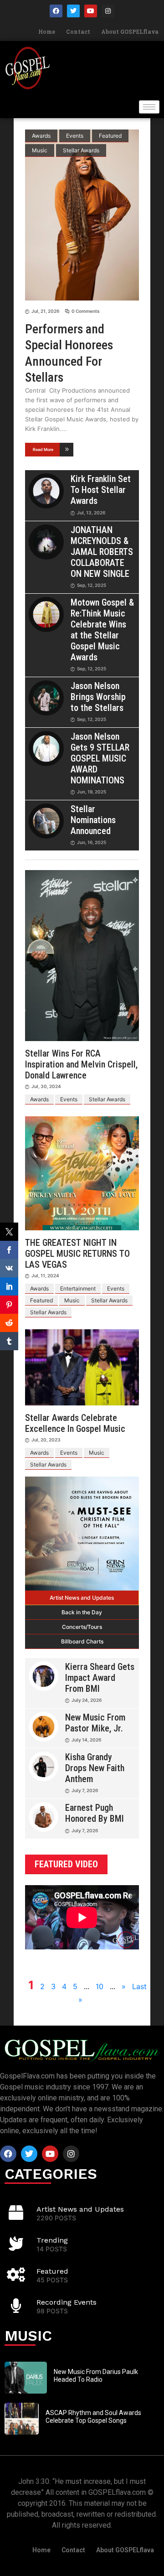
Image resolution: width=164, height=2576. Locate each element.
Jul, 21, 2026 (45, 311)
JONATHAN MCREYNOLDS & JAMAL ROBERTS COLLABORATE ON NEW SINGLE (102, 552)
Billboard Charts (82, 1641)
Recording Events (67, 2302)
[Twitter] (73, 11)
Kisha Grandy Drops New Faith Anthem (95, 1768)
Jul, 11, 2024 (45, 1275)
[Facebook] (56, 11)
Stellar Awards (81, 150)
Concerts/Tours (82, 1627)
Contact (78, 31)
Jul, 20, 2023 (46, 1440)
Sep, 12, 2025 (92, 585)
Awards (41, 136)
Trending (52, 2240)
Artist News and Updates (82, 1598)
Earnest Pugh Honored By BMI (95, 1813)
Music (40, 150)
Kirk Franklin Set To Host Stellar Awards (101, 490)
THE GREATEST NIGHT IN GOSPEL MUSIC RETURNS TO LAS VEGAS (77, 1254)
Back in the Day (82, 1612)
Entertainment (78, 1288)
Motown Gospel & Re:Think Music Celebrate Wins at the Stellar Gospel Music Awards (102, 630)
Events (75, 136)
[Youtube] (91, 11)
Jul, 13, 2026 (91, 513)
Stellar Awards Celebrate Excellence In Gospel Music (75, 1423)
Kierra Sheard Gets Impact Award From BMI (100, 1678)
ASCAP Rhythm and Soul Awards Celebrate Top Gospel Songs (93, 2417)
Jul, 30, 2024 (46, 1086)
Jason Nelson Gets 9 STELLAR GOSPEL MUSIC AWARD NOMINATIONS (100, 758)
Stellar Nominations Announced (93, 820)
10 (100, 1986)
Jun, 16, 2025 (92, 842)
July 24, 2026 (87, 1700)
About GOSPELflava (130, 31)
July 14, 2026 (86, 1740)
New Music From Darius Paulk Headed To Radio (96, 2376)
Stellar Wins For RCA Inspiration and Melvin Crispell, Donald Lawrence (81, 1064)
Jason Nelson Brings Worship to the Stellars (98, 697)
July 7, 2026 (85, 1790)
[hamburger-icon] (149, 107)
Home (47, 31)
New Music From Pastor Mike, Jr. (95, 1723)
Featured (110, 136)
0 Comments (85, 311)
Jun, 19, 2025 (92, 792)
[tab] (82, 1598)
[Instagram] (108, 11)
